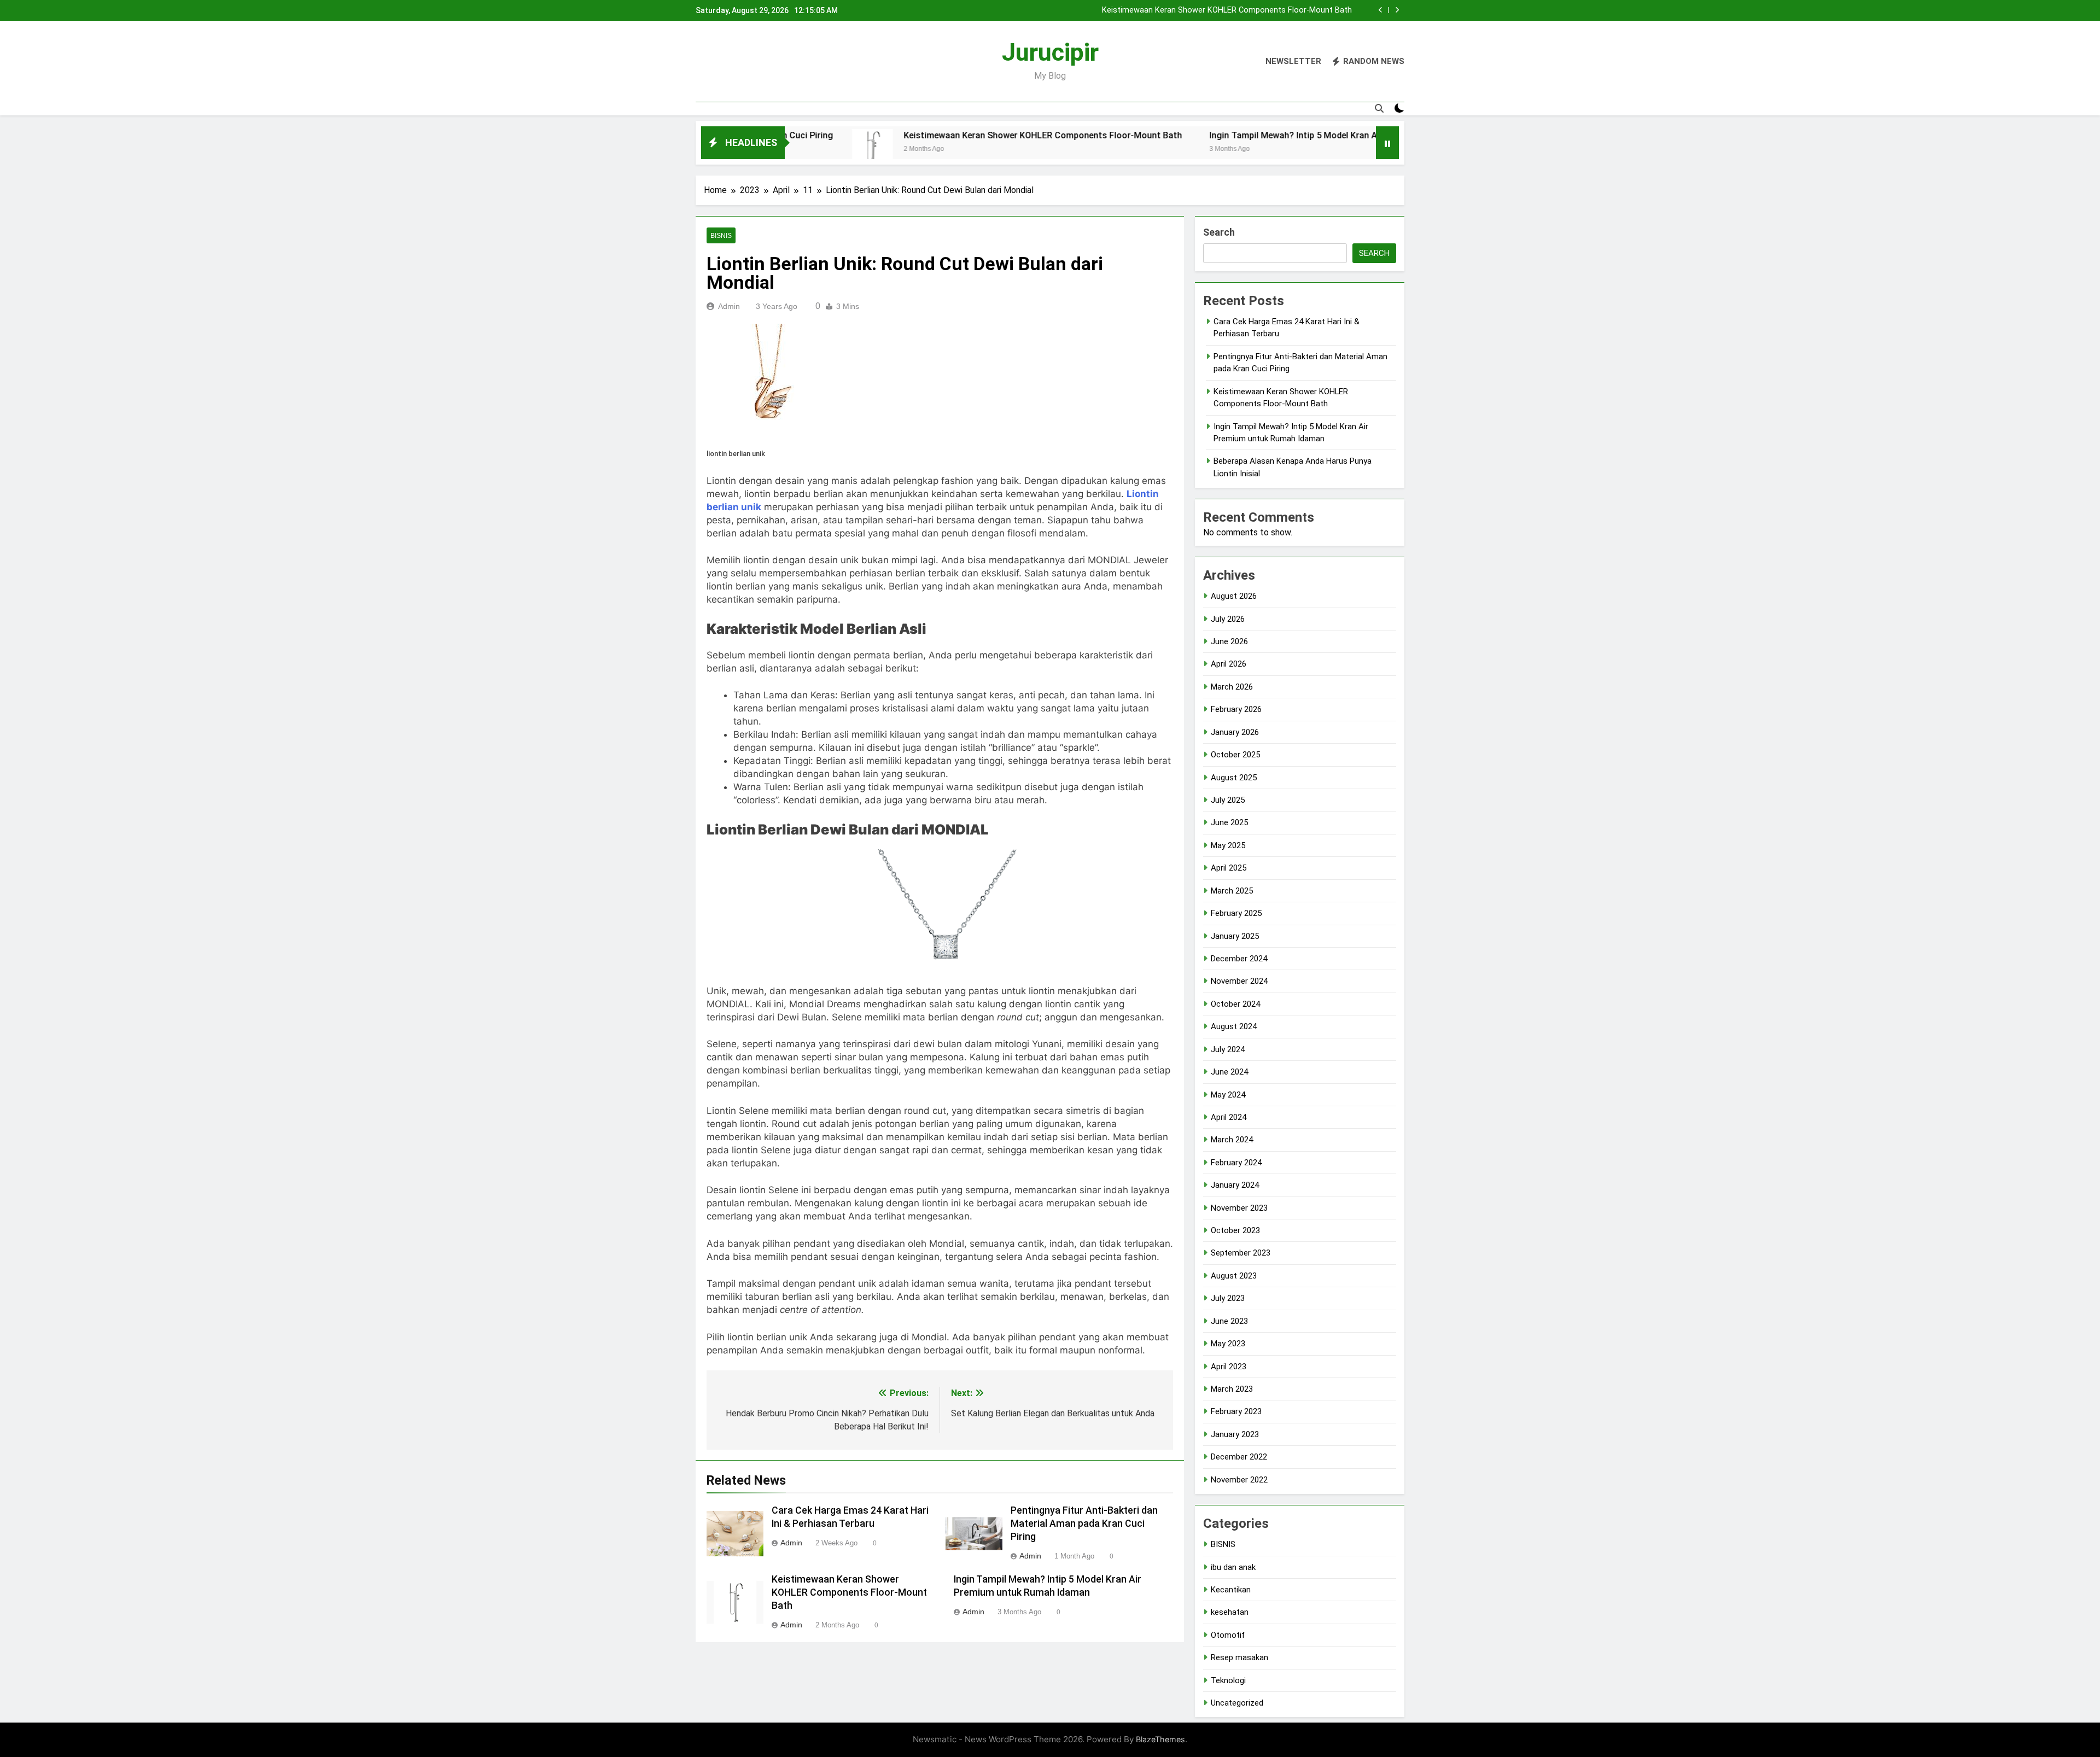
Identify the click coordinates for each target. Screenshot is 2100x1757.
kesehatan (1230, 1612)
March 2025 (1232, 891)
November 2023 (1239, 1208)
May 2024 (1228, 1095)
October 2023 (1235, 1230)
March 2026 (1232, 687)
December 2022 (1239, 1457)
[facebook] (702, 62)
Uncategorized (1237, 1703)
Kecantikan (1231, 1590)
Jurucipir (1050, 52)
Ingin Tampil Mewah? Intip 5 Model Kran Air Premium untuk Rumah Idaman (1217, 10)
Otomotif (1228, 1635)
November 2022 (1239, 1480)
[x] (728, 62)
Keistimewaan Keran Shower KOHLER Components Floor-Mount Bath (934, 135)
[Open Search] (1379, 108)
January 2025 (1235, 936)
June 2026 (1229, 641)
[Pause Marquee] (1387, 143)
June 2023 (1229, 1321)
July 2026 (1228, 619)
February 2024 (1236, 1163)
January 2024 (1235, 1185)
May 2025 (1228, 845)
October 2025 (1235, 755)
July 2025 (1228, 800)
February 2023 (1236, 1411)
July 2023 (1228, 1298)
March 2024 (1232, 1140)
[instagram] (715, 62)
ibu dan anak (1233, 1567)
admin (729, 306)
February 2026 (1236, 709)
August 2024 (1234, 1026)
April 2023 (1229, 1367)
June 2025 (1229, 822)
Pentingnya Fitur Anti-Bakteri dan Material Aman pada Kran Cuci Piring (1084, 1523)
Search (1219, 232)
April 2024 (1229, 1117)
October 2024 (1235, 1004)
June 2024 (1229, 1072)
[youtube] (755, 62)
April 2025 (1229, 868)
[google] (742, 62)
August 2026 (1234, 596)
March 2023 (1232, 1389)
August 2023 (1234, 1276)
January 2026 (1235, 732)
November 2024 (1239, 981)
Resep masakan (1239, 1657)
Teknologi (1228, 1680)
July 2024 (1228, 1049)
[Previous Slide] (1381, 10)
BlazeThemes (1160, 1739)
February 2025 (1236, 913)
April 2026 (1229, 664)
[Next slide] (1397, 10)
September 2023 (1241, 1253)
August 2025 (1234, 778)
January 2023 (1235, 1434)
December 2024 (1239, 959)
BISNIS (721, 236)
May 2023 (1228, 1344)
